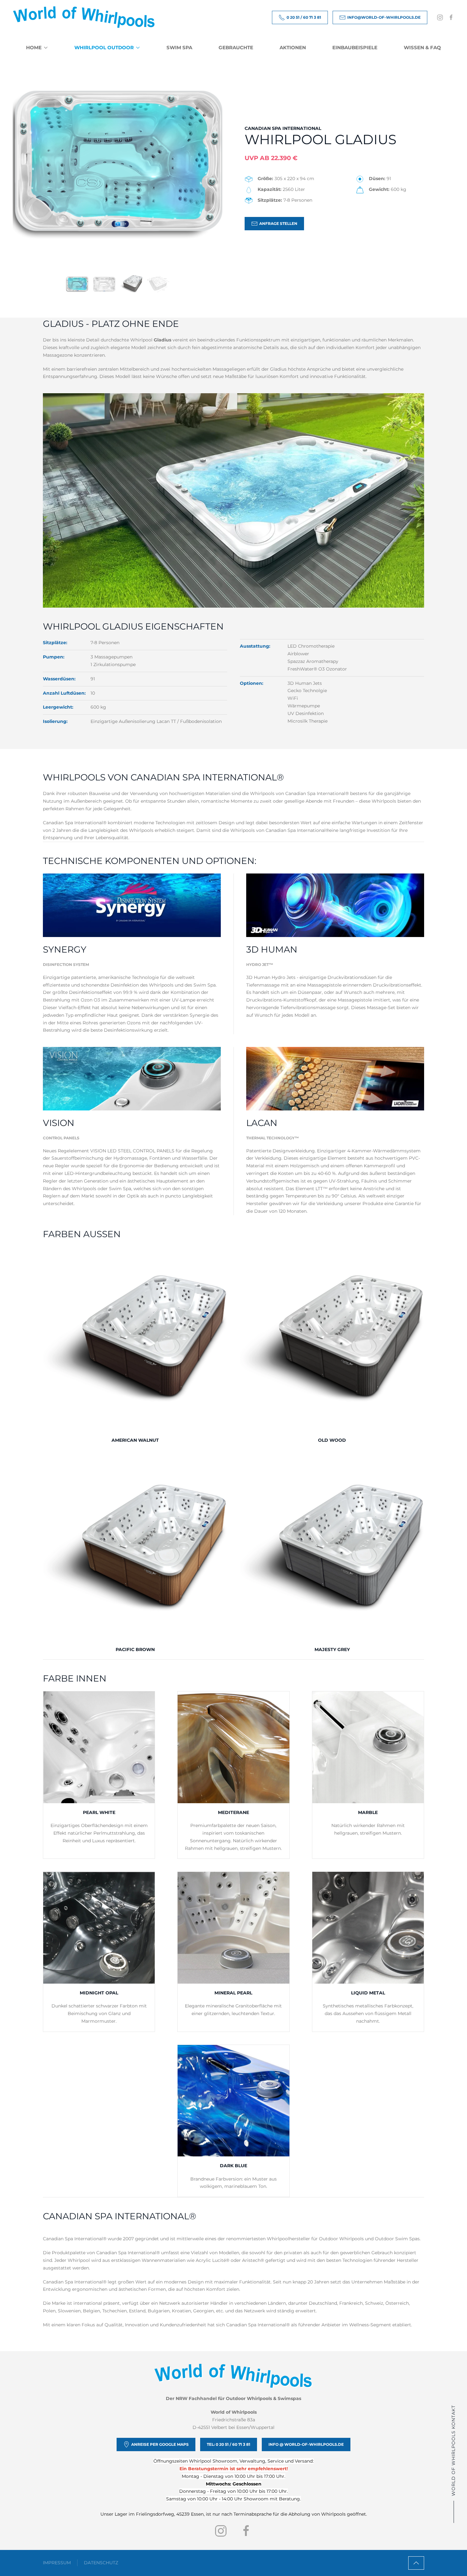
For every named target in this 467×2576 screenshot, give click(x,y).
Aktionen (293, 47)
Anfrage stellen (278, 223)
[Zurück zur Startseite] (84, 17)
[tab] (77, 284)
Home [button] (34, 47)
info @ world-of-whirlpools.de (306, 2444)
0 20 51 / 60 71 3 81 (304, 17)
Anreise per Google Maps (160, 2444)
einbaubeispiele (355, 47)
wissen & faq (422, 47)
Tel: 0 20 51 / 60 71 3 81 (229, 2444)
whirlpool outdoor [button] (104, 47)
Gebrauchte (236, 47)
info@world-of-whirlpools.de (384, 17)
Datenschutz (101, 2563)
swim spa (179, 47)
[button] (416, 2563)
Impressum (57, 2563)
